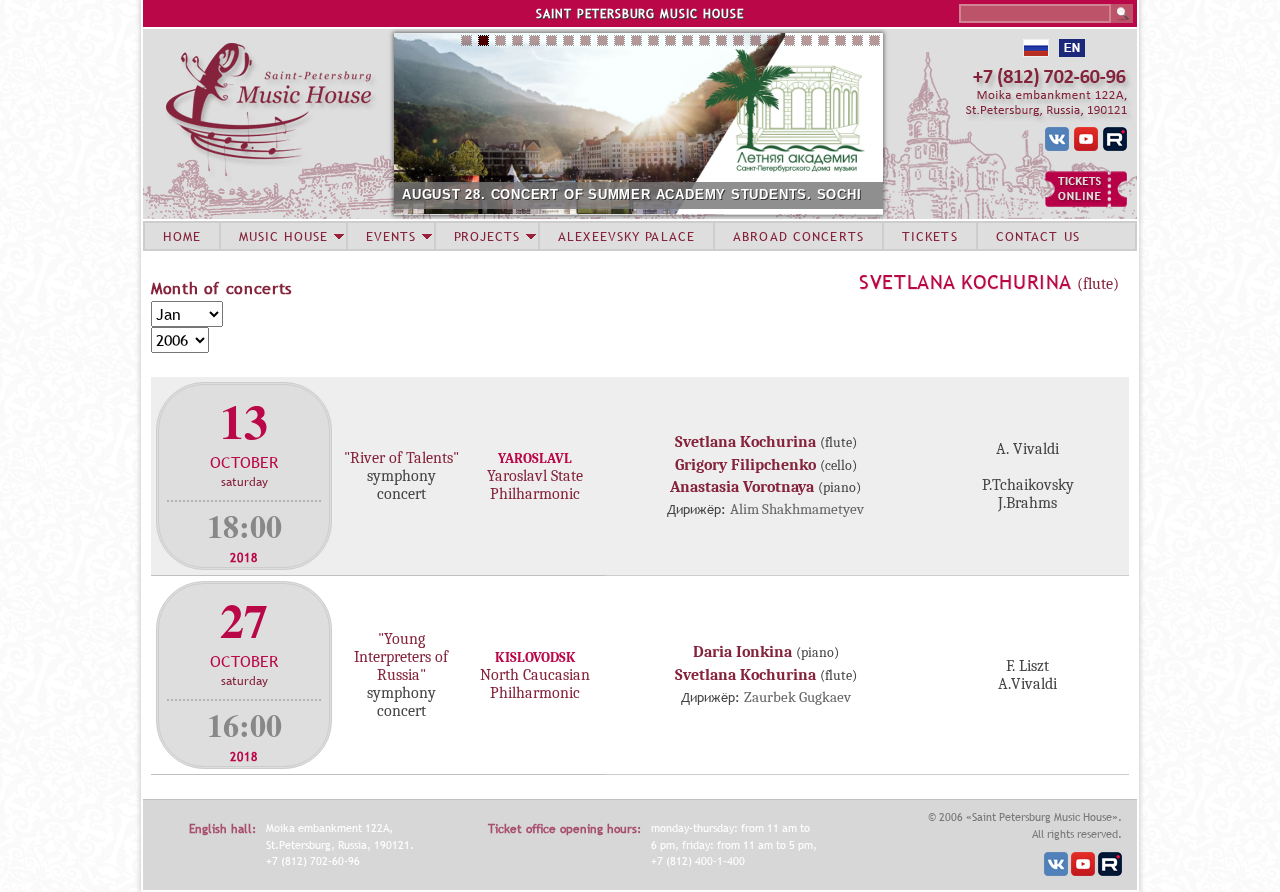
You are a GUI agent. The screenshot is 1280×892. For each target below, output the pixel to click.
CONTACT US (1038, 236)
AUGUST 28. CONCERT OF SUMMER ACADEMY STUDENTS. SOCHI (632, 194)
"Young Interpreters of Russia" (401, 657)
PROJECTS (487, 236)
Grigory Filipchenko (745, 465)
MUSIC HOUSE (283, 236)
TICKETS (930, 236)
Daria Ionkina (742, 652)
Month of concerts (221, 288)
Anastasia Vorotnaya (742, 487)
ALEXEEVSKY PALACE (626, 236)
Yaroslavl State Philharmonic (535, 485)
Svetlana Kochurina (965, 282)
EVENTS (391, 236)
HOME (182, 236)
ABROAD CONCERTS (798, 236)
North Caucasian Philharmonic (535, 684)
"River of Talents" (401, 458)
